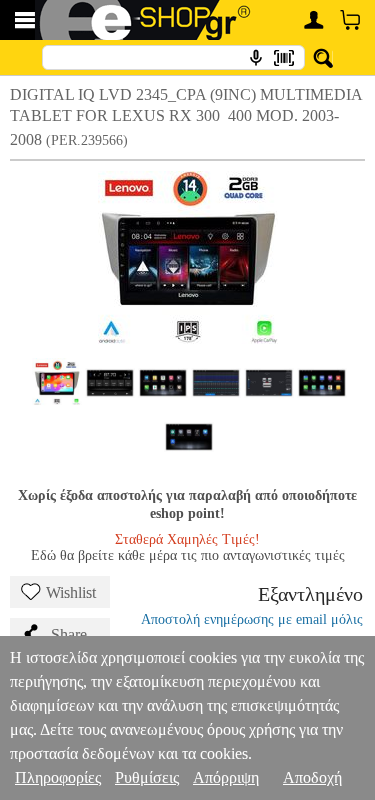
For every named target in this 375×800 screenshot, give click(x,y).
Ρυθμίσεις (147, 777)
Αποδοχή (312, 777)
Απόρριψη (226, 777)
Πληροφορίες (58, 777)
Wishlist (71, 592)
